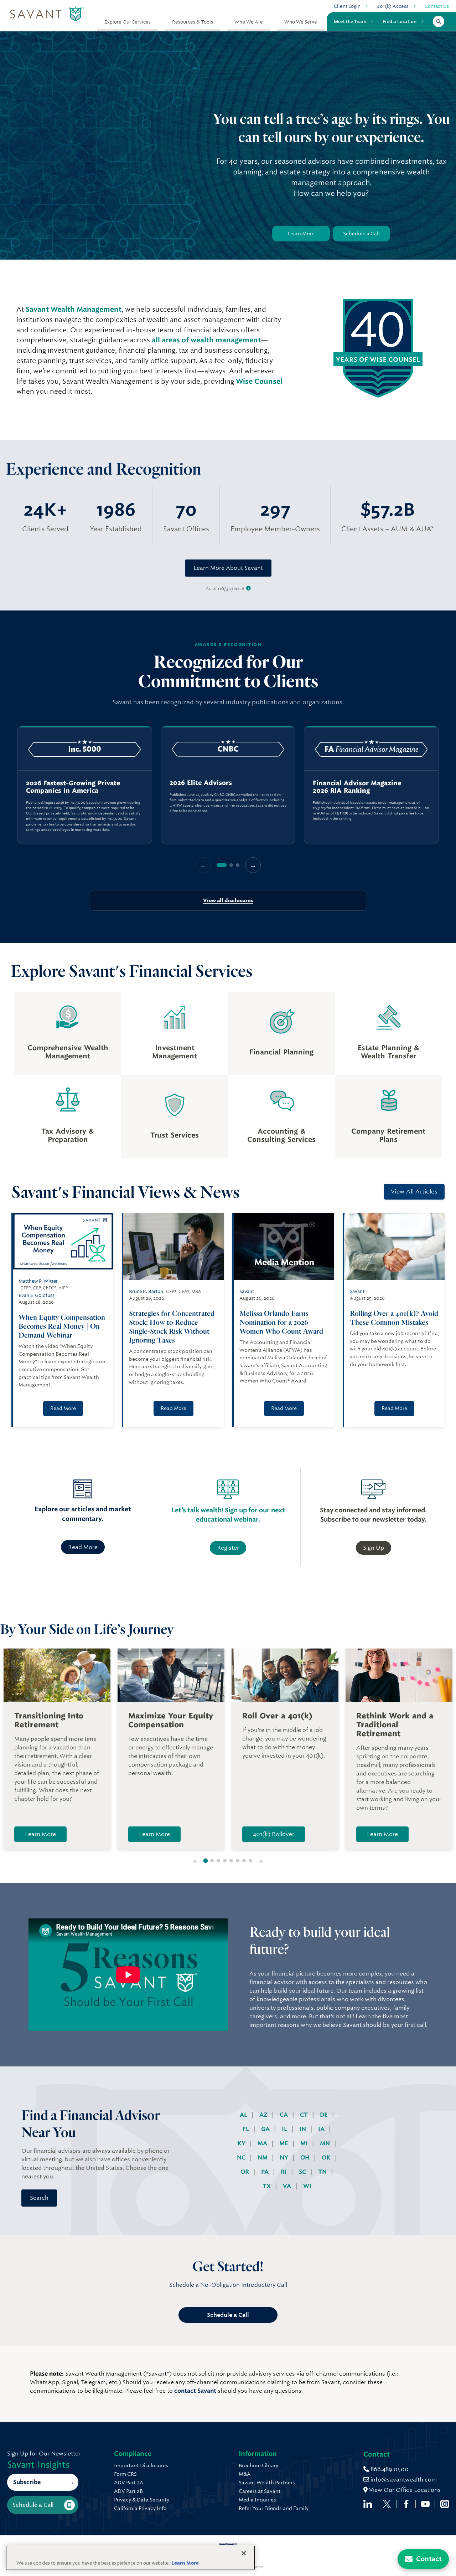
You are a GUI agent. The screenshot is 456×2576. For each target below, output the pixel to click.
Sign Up (374, 1548)
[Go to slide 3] (218, 1861)
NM (263, 2158)
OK (327, 2158)
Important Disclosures (141, 2465)
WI (307, 2186)
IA (322, 2129)
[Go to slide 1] (206, 1861)
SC (303, 2172)
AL (244, 2115)
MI (305, 2143)
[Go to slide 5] (231, 1861)
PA (266, 2172)
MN (326, 2143)
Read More (63, 1408)
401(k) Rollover (274, 1834)
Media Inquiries (257, 2500)
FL (247, 2129)
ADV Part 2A (129, 2483)
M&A (245, 2474)
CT (305, 2115)
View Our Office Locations (404, 2490)
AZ (264, 2115)
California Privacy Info (140, 2508)
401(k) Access (393, 6)
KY (242, 2143)
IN (303, 2129)
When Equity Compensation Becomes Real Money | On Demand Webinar (62, 1326)
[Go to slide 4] (225, 1861)
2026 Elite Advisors (201, 783)
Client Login (347, 6)
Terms (258, 2567)
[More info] (248, 589)
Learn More (301, 234)
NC (242, 2158)
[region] (228, 785)
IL (285, 2129)
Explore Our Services (128, 22)
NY (285, 2158)
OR (245, 2172)
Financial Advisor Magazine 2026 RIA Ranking (357, 787)
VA (288, 2186)
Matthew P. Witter (38, 1281)
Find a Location (400, 21)
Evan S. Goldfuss (37, 1295)
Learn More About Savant (228, 568)
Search (39, 2198)
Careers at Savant (260, 2491)
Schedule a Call (361, 234)
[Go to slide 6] (238, 1861)
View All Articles (414, 1192)
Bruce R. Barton (146, 1291)
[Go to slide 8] (250, 1861)
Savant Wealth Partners (267, 2483)
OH (306, 2158)
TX (267, 2186)
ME (284, 2143)
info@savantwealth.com (404, 2480)
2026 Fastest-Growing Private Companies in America (73, 787)
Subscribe (27, 2482)
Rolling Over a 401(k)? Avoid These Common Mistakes (394, 1318)
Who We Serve (301, 22)
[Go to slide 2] (212, 1861)
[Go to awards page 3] (238, 865)
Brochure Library (258, 2465)
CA (284, 2115)
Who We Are (249, 22)
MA (263, 2143)
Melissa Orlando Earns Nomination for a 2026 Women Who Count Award (282, 1322)
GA (266, 2129)
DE (325, 2115)
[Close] (244, 2553)
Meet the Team (350, 21)
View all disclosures (228, 900)
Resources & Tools (193, 22)
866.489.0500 (389, 2469)
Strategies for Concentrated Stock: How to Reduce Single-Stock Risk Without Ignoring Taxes (172, 1327)
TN (323, 2172)
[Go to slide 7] (244, 1861)
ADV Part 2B (128, 2491)
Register (228, 1548)
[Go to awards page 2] (231, 865)
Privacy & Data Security (142, 2500)
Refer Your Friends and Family (274, 2508)
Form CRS (125, 2474)
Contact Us (437, 6)
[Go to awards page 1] (222, 865)
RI (284, 2172)
